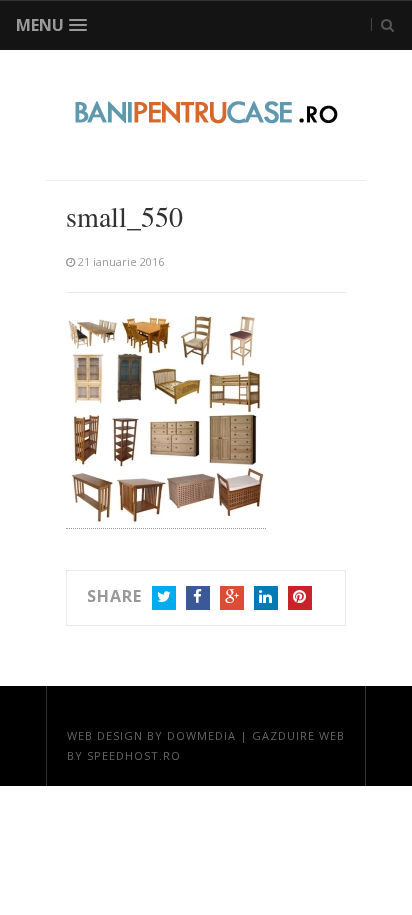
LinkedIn (266, 598)
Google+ (232, 598)
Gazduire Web (298, 735)
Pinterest (300, 598)
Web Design (105, 735)
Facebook (198, 598)
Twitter (164, 598)
